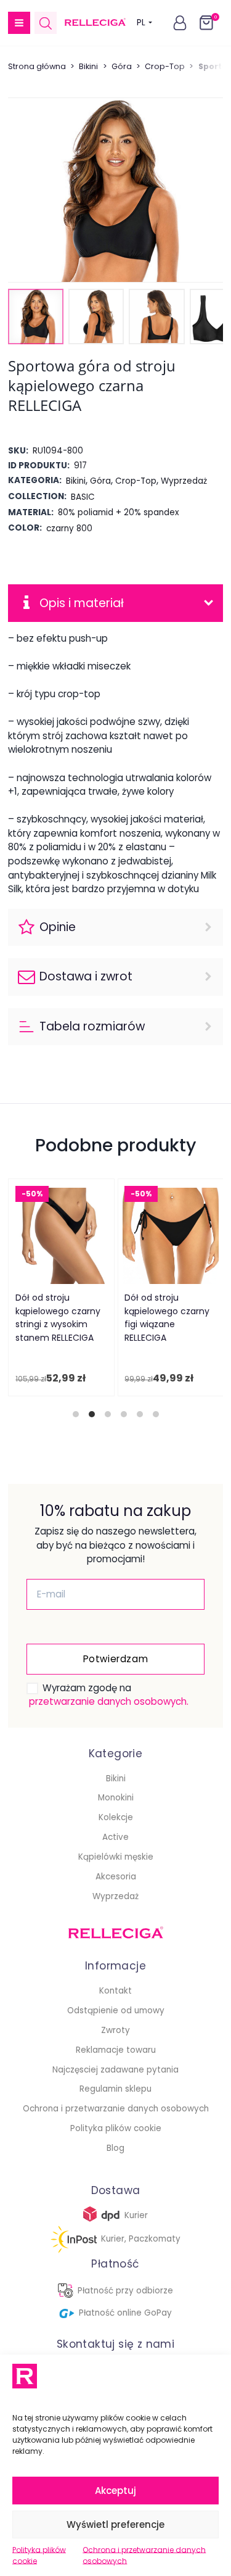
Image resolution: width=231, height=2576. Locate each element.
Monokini (116, 1798)
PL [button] (141, 23)
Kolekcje (116, 1817)
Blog (115, 2148)
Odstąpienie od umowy (116, 2011)
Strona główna (37, 66)
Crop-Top (165, 66)
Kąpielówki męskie (116, 1857)
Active (115, 1837)
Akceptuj (115, 2491)
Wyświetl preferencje (115, 2524)
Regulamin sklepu (115, 2089)
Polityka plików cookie (39, 2555)
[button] (19, 23)
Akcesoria (116, 1877)
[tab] (76, 1414)
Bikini (88, 66)
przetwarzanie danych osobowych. (109, 1701)
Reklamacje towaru (116, 2050)
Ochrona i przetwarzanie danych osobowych (144, 2555)
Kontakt (115, 1991)
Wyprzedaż (115, 1896)
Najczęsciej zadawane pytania (115, 2070)
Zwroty (115, 2030)
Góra (122, 66)
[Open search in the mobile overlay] (46, 23)
